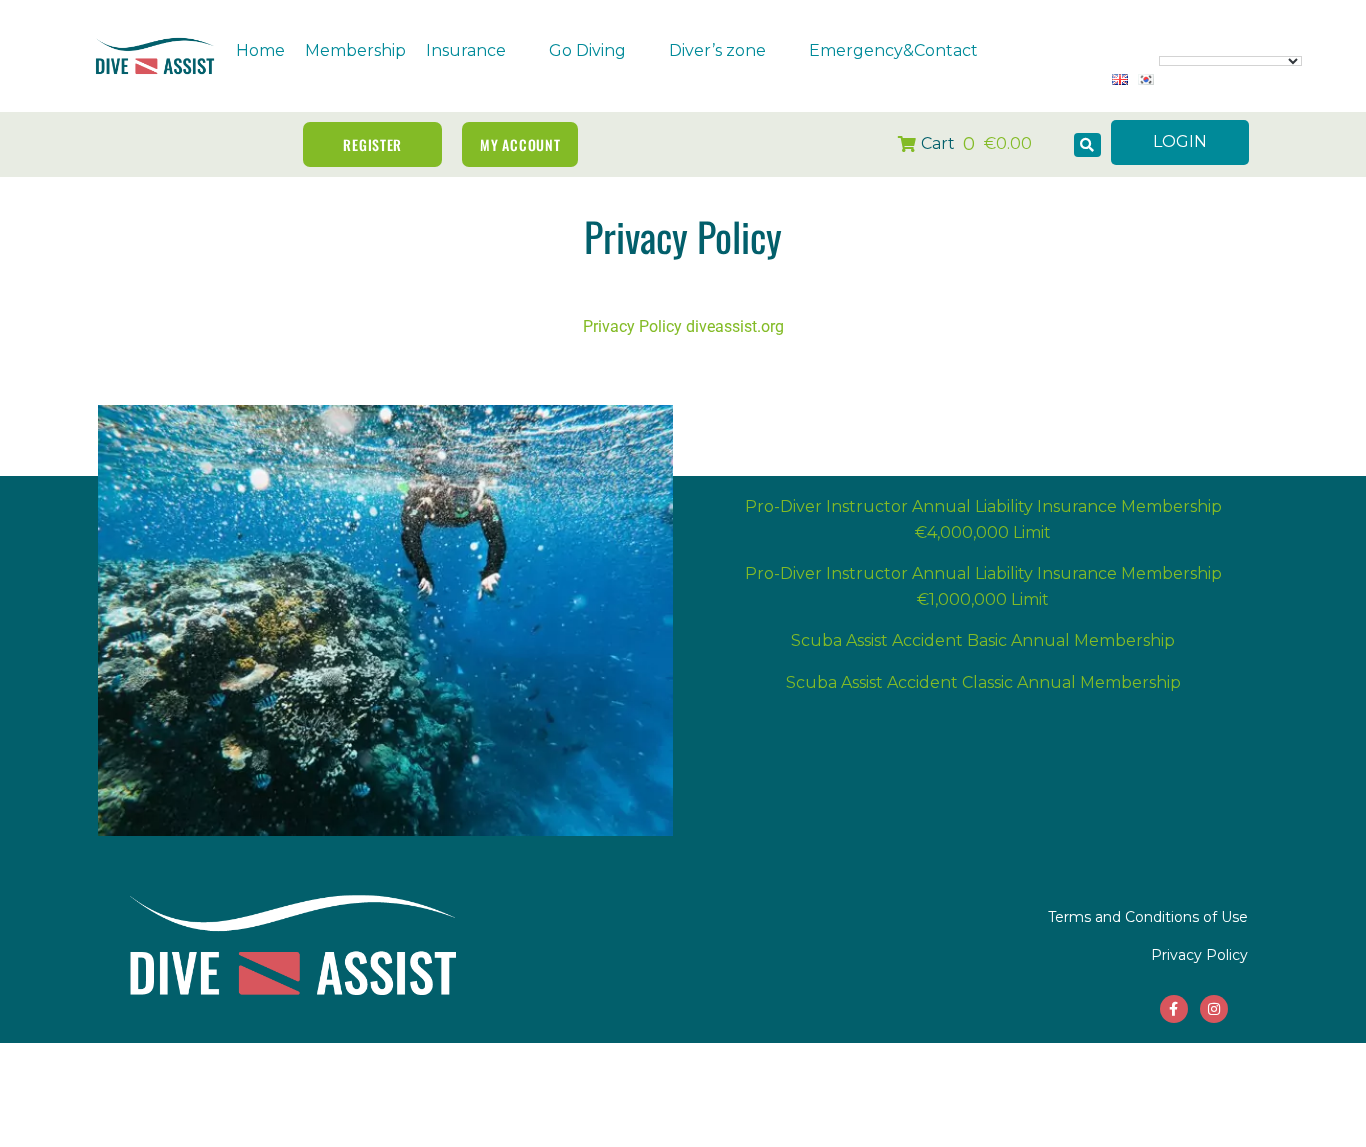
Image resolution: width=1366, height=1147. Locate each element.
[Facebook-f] (1174, 1009)
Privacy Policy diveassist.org (683, 326)
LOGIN (1180, 141)
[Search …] (1087, 145)
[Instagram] (1214, 1009)
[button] (477, 51)
